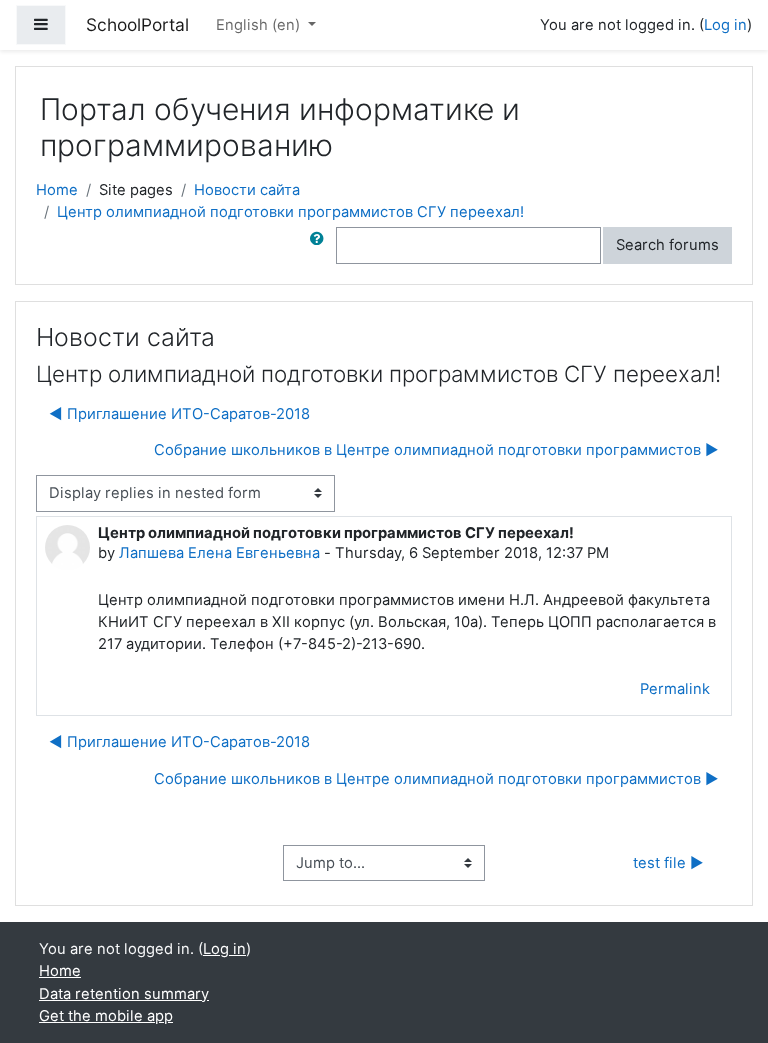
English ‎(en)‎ (260, 25)
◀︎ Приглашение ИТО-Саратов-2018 (179, 414)
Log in (725, 25)
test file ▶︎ (668, 863)
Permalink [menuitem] (675, 689)
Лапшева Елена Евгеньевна (219, 553)
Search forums (667, 245)
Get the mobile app (106, 1016)
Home (57, 190)
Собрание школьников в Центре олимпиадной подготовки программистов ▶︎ (436, 450)
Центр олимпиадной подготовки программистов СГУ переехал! (290, 212)
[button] (321, 245)
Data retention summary (124, 994)
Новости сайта (247, 190)
